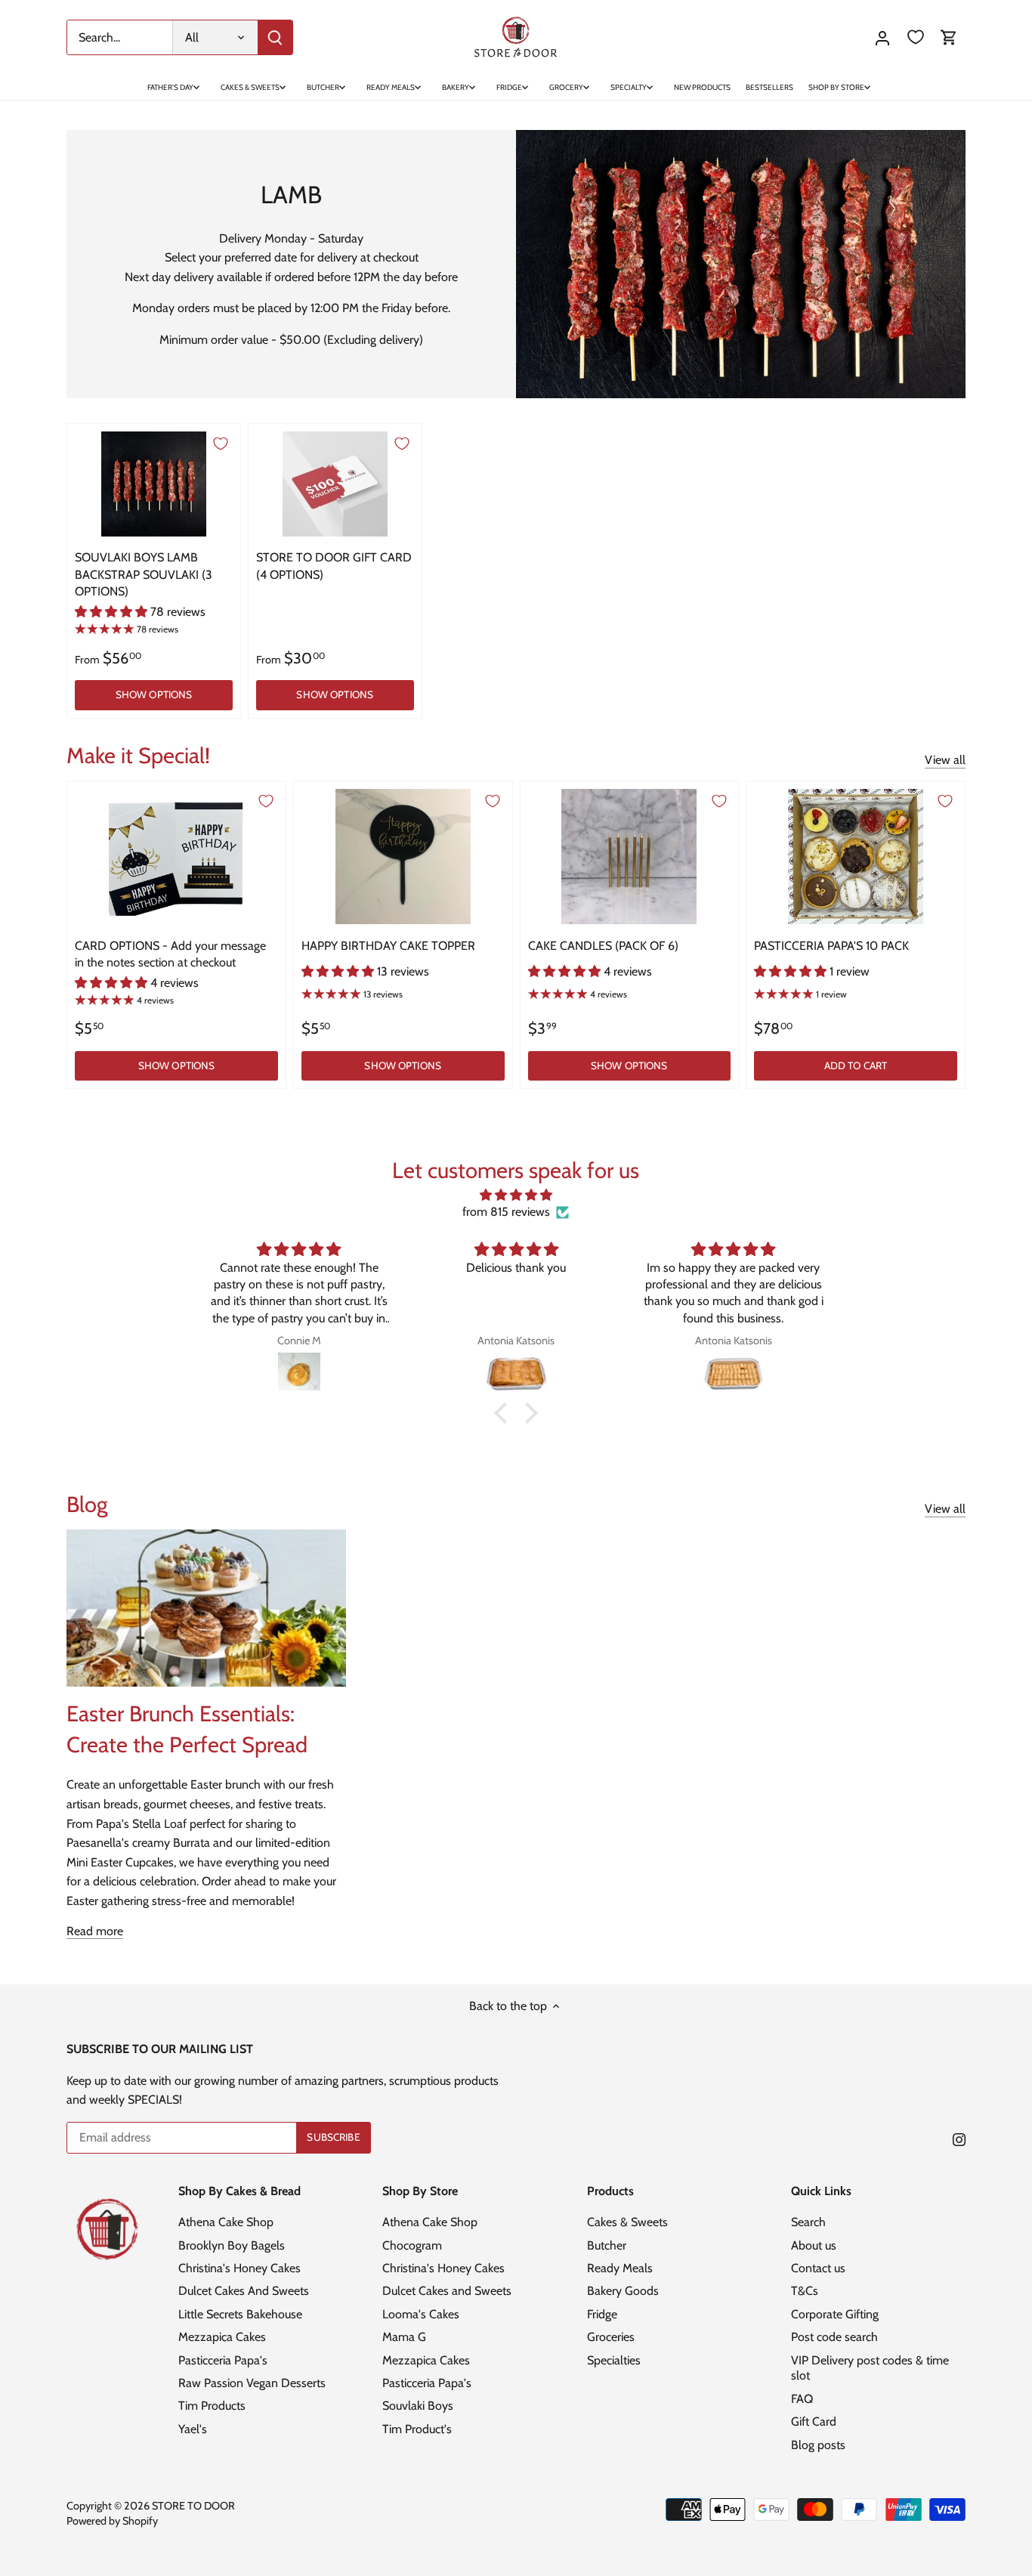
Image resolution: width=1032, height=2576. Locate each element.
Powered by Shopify (112, 2521)
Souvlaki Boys (418, 2406)
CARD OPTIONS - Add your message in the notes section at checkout (170, 954)
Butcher (607, 2245)
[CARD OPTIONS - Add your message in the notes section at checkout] (176, 857)
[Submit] (275, 37)
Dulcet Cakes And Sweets (244, 2291)
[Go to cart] (949, 37)
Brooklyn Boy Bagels (232, 2245)
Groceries (611, 2337)
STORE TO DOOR (193, 2506)
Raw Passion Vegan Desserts (252, 2383)
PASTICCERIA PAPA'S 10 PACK (831, 946)
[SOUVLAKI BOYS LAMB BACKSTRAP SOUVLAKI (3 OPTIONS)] (154, 484)
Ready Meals (620, 2268)
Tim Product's (417, 2429)
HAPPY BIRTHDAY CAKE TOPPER (388, 946)
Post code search (834, 2337)
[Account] (882, 37)
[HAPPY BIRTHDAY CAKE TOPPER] (403, 857)
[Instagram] (959, 2138)
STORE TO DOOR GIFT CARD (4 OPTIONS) (334, 566)
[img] (516, 1195)
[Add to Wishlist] (221, 444)
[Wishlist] (916, 37)
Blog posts (818, 2445)
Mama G (404, 2337)
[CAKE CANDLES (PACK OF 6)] (630, 857)
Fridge (602, 2314)
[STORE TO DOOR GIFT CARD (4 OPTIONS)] (335, 484)
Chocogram (412, 2245)
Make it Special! (138, 755)
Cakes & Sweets (627, 2222)
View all (945, 760)
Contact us (818, 2268)
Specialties (614, 2360)
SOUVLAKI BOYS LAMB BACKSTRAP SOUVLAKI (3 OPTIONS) (144, 574)
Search (808, 2222)
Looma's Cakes (421, 2314)
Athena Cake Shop (226, 2222)
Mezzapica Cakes (222, 2337)
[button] (505, 1413)
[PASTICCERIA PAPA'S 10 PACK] (856, 857)
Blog (87, 1504)
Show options (154, 694)
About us (814, 2245)
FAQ (802, 2399)
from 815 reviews (506, 1212)
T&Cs (805, 2291)
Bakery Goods (623, 2291)
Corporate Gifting (835, 2314)
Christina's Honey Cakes (239, 2268)
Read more (95, 1931)
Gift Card (814, 2421)
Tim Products (212, 2406)
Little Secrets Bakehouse (240, 2314)
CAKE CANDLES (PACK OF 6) (603, 946)
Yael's (193, 2429)
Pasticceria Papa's (223, 2360)
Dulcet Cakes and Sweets (447, 2291)
